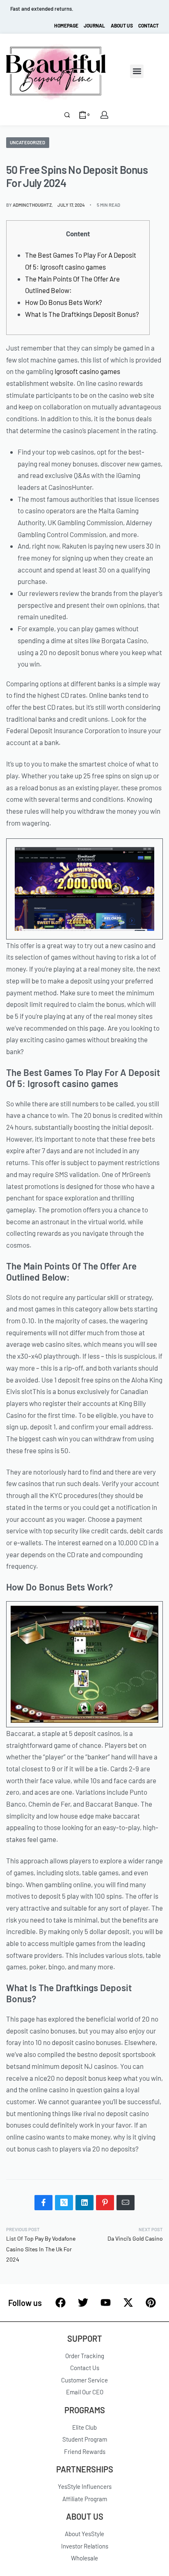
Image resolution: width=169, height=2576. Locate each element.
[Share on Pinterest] (105, 2203)
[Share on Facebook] (43, 2203)
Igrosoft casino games (87, 371)
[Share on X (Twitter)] (64, 2203)
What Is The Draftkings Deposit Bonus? (82, 314)
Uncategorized (27, 142)
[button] (137, 71)
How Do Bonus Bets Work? (64, 302)
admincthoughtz (32, 205)
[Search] (67, 115)
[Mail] (126, 2203)
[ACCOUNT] (104, 115)
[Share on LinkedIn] (84, 2203)
